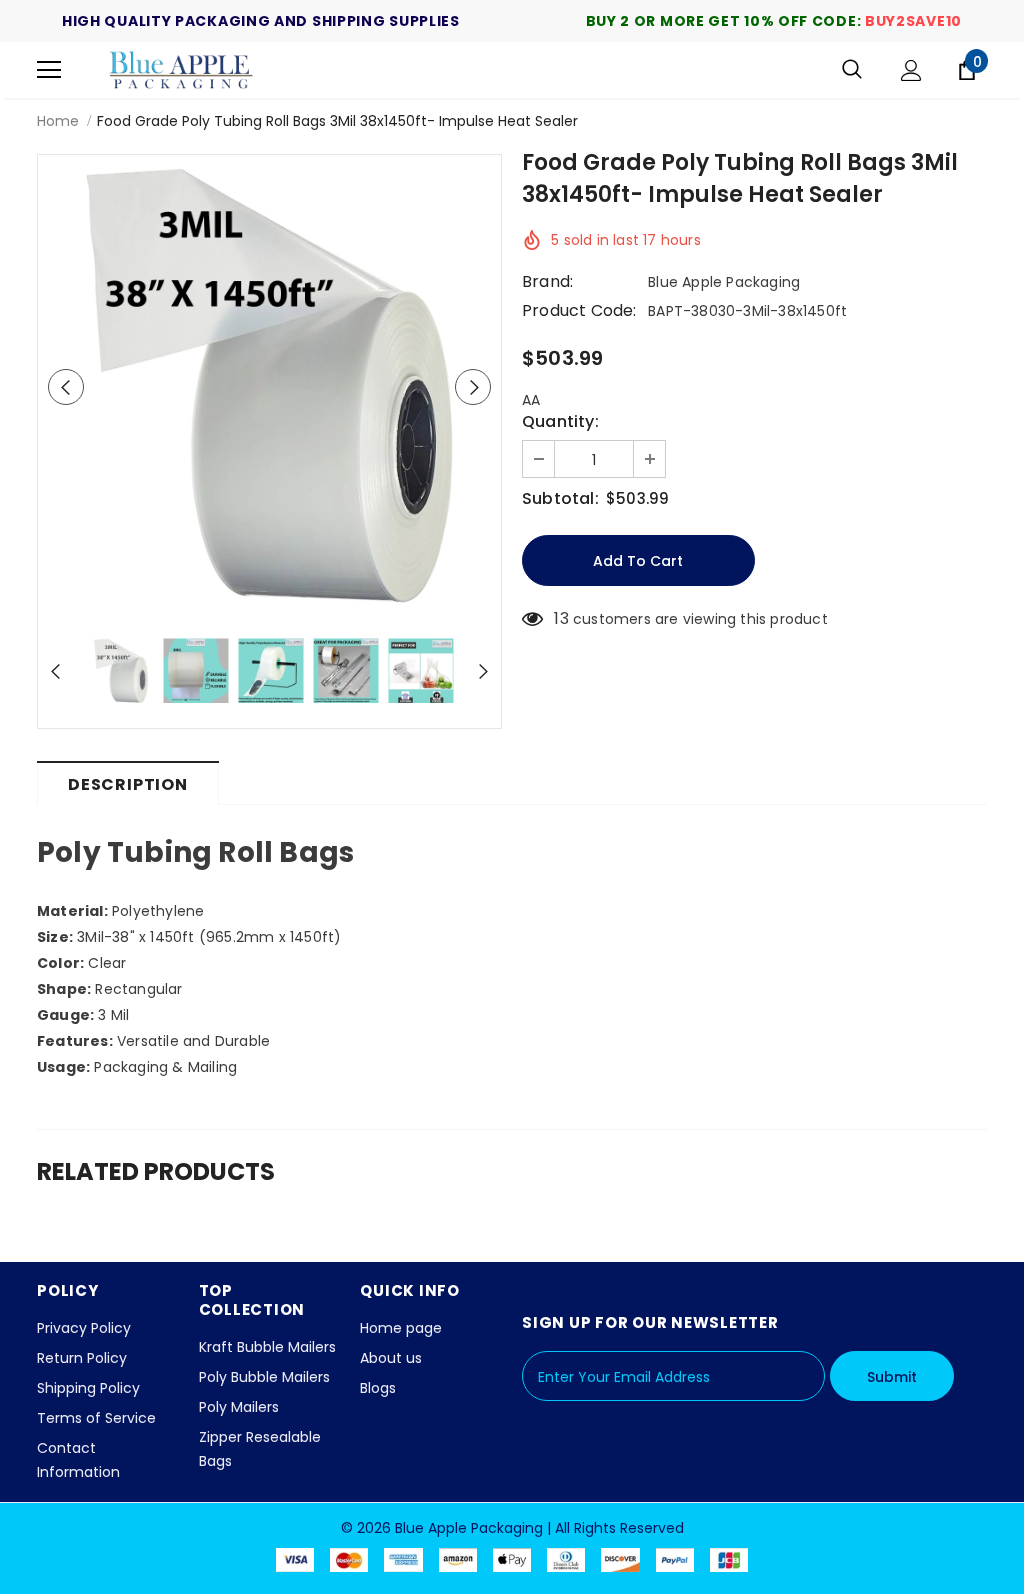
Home (58, 121)
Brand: (547, 282)
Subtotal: (560, 499)
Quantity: (560, 422)
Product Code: (579, 311)
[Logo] (182, 70)
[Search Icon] (852, 70)
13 (561, 619)
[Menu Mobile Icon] (49, 70)
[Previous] (66, 387)
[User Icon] (911, 70)
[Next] (473, 387)
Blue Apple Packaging (724, 282)
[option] (269, 386)
